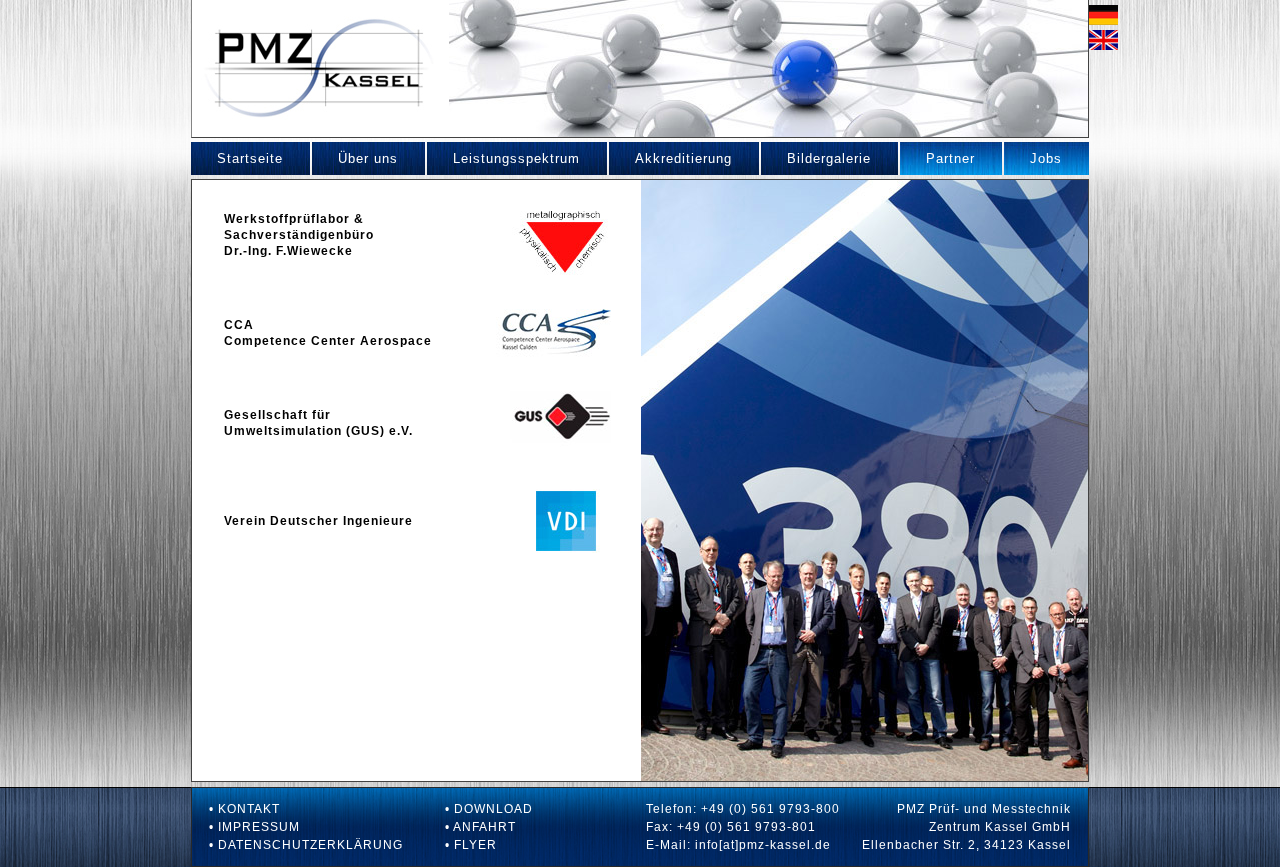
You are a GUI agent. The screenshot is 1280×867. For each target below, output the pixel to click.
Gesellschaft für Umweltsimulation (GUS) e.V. (318, 423)
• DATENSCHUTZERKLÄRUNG (306, 845)
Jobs (1033, 158)
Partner (937, 158)
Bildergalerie (816, 158)
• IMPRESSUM (254, 827)
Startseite (237, 158)
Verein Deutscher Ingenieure (318, 521)
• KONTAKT (244, 809)
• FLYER (471, 845)
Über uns (355, 158)
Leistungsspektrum (503, 158)
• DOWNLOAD (489, 809)
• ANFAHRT (480, 827)
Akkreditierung (670, 158)
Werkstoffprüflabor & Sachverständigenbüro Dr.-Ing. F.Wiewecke (299, 235)
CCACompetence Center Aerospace (328, 333)
